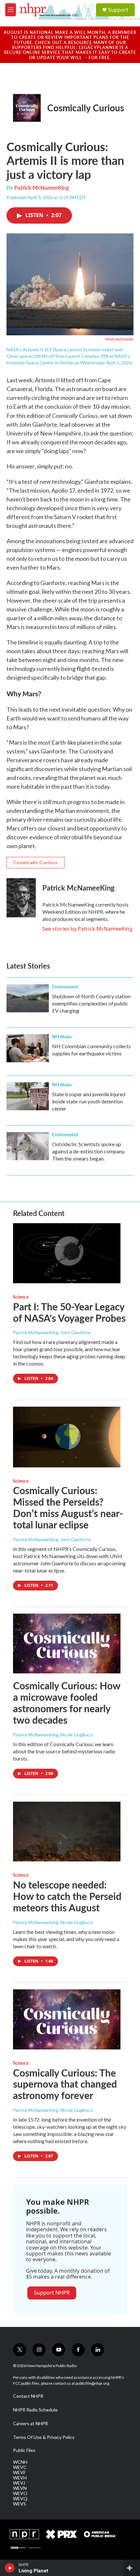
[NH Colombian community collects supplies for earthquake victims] (28, 1048)
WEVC (20, 2467)
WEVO (20, 2493)
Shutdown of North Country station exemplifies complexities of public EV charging (91, 1003)
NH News (62, 1036)
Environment (65, 987)
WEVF (19, 2473)
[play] (10, 2568)
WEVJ (19, 2483)
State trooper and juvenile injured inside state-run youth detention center (89, 1101)
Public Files (24, 2450)
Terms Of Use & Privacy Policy (44, 2437)
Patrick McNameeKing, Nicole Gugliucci (53, 1735)
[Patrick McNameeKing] (21, 898)
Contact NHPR (28, 2396)
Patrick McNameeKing (42, 187)
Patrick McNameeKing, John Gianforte (52, 1332)
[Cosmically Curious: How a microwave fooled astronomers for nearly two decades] (67, 1644)
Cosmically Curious (86, 108)
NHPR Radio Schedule (35, 2410)
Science (21, 1297)
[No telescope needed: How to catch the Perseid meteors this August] (67, 1832)
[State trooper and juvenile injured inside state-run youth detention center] (28, 1096)
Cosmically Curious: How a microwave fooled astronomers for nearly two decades (67, 1702)
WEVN (20, 2488)
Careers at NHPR (30, 2424)
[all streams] (131, 2568)
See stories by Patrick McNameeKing (87, 929)
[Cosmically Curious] (27, 108)
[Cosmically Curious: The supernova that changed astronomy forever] (67, 2019)
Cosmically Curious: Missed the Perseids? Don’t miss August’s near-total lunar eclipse (68, 1507)
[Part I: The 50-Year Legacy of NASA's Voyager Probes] (67, 1253)
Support (118, 10)
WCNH (20, 2462)
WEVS (20, 2504)
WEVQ (20, 2499)
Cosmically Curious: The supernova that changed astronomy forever (65, 2084)
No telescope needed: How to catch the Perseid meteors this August (67, 1896)
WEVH (20, 2478)
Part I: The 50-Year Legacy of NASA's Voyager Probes (69, 1312)
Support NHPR (52, 2293)
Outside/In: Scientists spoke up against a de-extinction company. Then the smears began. (89, 1151)
